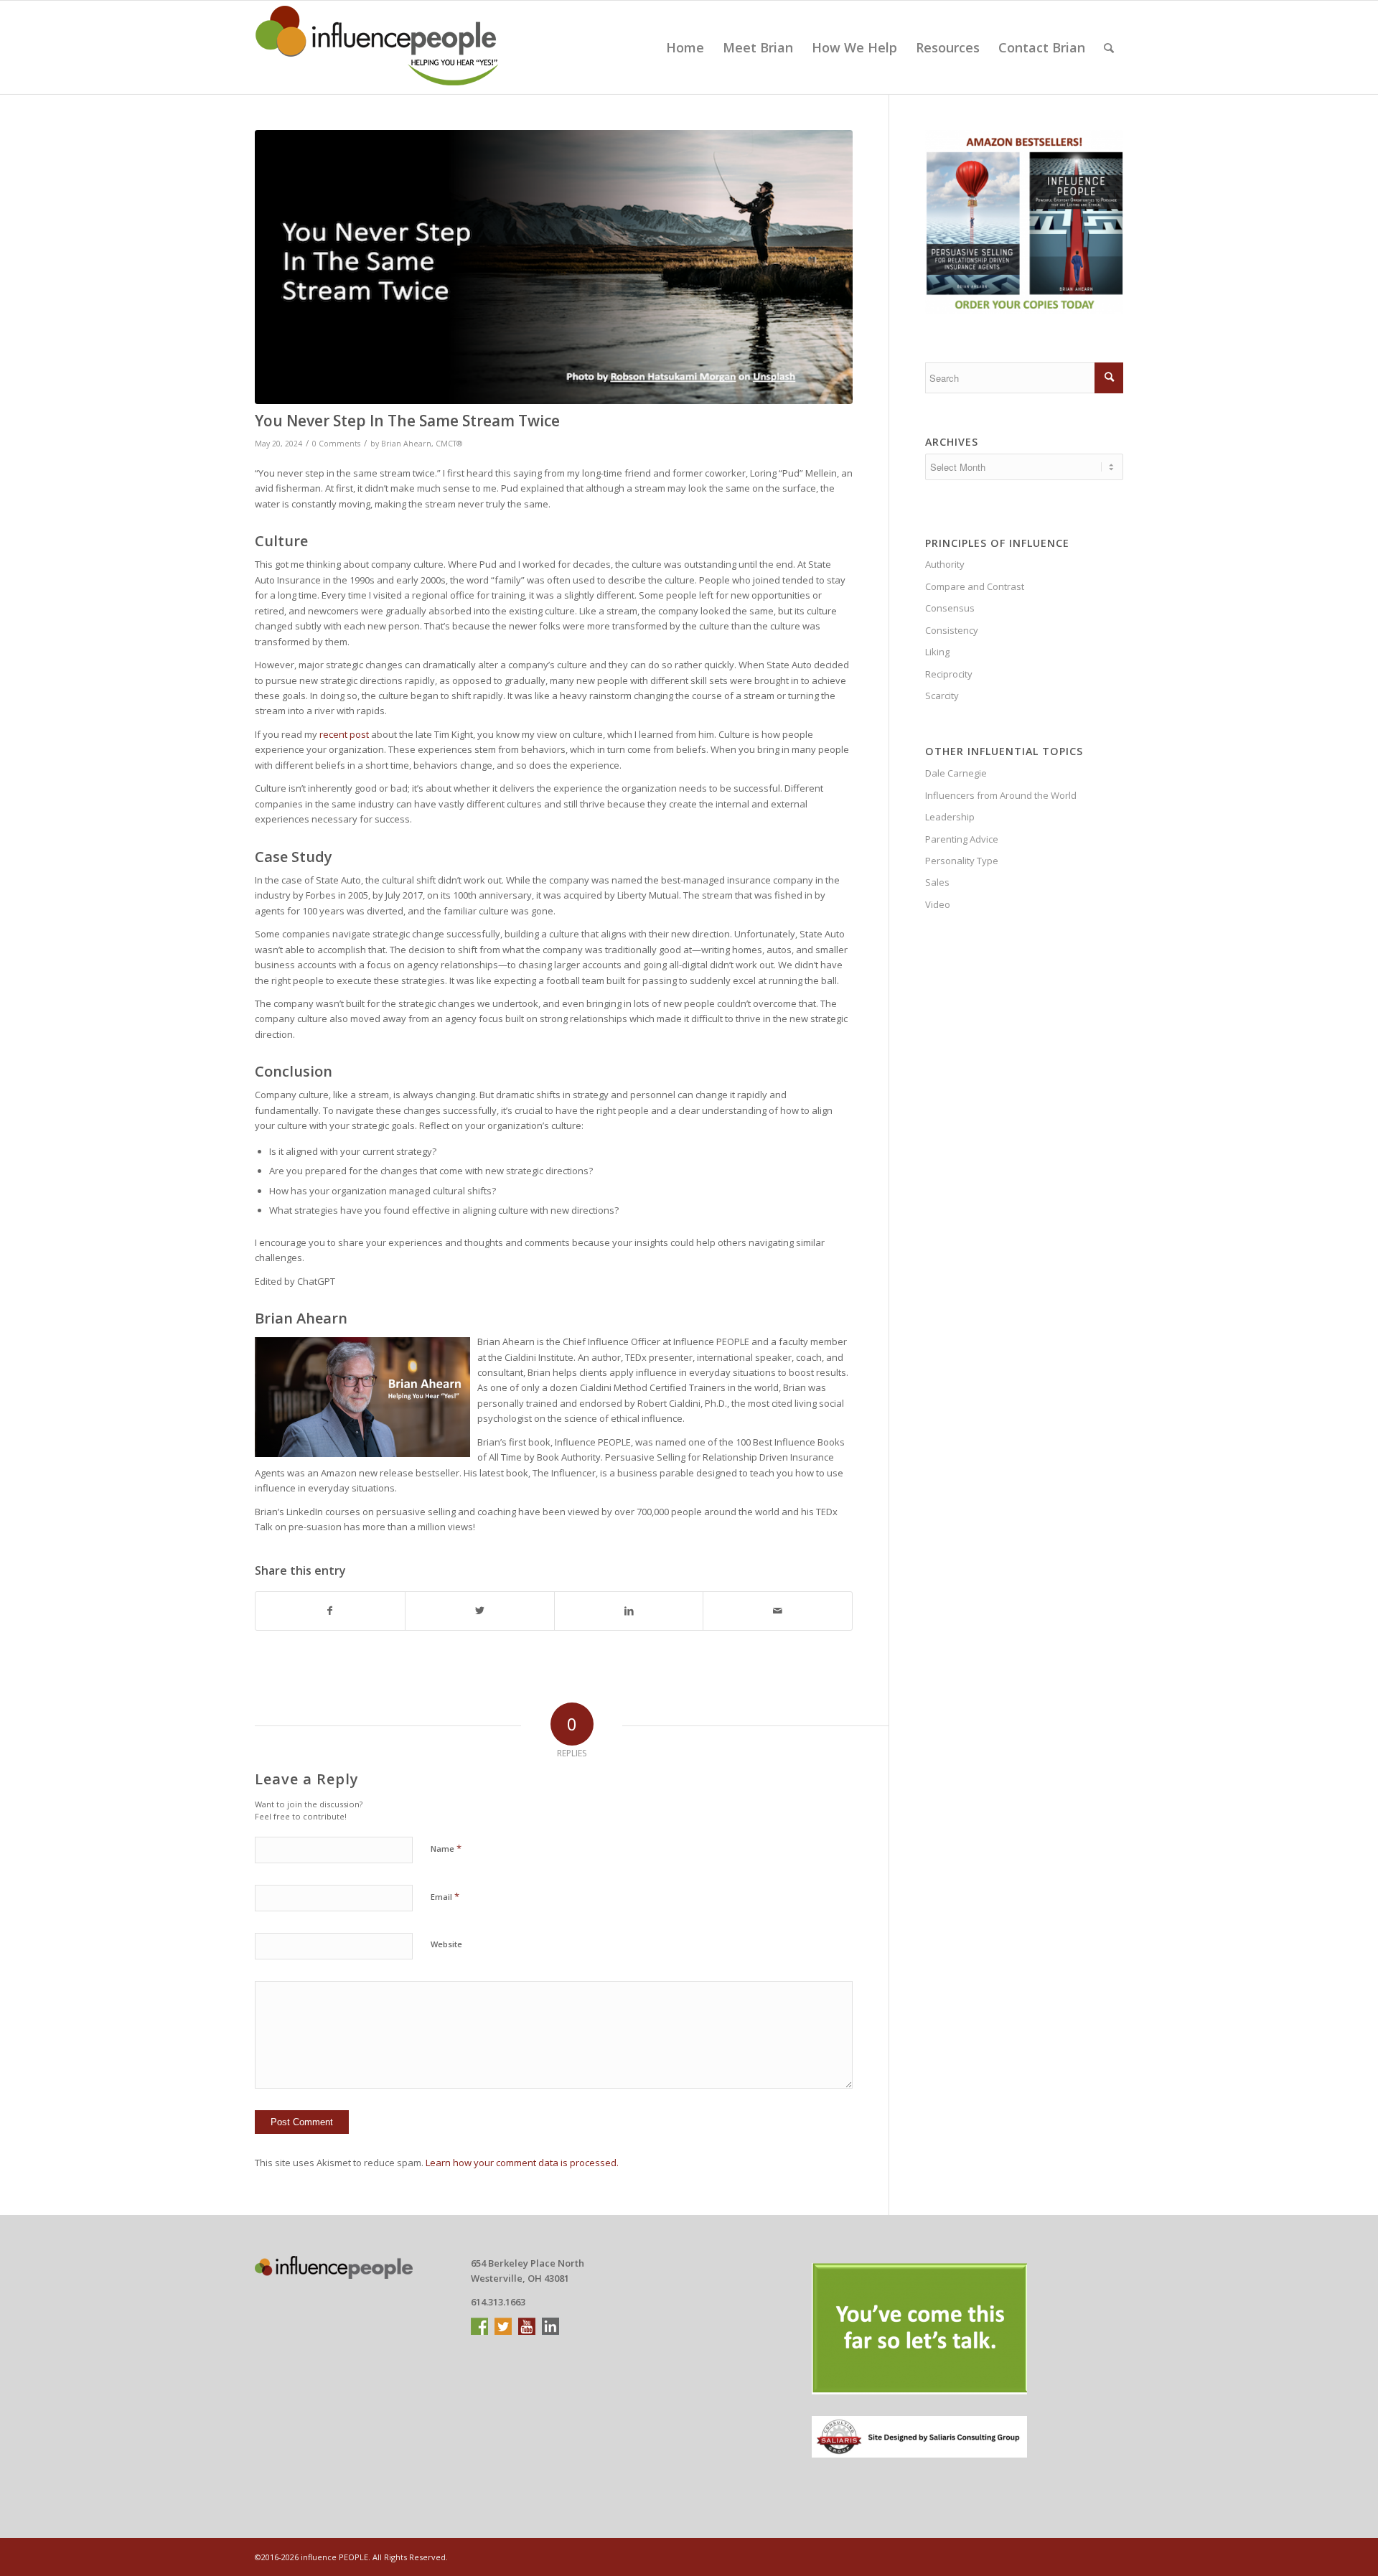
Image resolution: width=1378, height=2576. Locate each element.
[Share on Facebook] (330, 1611)
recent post (344, 734)
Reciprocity (949, 674)
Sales (937, 882)
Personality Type (962, 861)
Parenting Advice (962, 839)
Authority (945, 564)
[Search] (1109, 47)
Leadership (950, 817)
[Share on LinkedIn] (629, 1611)
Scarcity (942, 695)
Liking (937, 652)
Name (446, 1848)
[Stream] (554, 267)
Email (445, 1896)
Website (446, 1944)
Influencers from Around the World (1001, 795)
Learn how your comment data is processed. (522, 2163)
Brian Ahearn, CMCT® (422, 444)
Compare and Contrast (975, 586)
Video (938, 904)
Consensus (950, 608)
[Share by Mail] (778, 1611)
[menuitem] (685, 47)
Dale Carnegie (956, 773)
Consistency (952, 630)
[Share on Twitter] (480, 1611)
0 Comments (336, 444)
